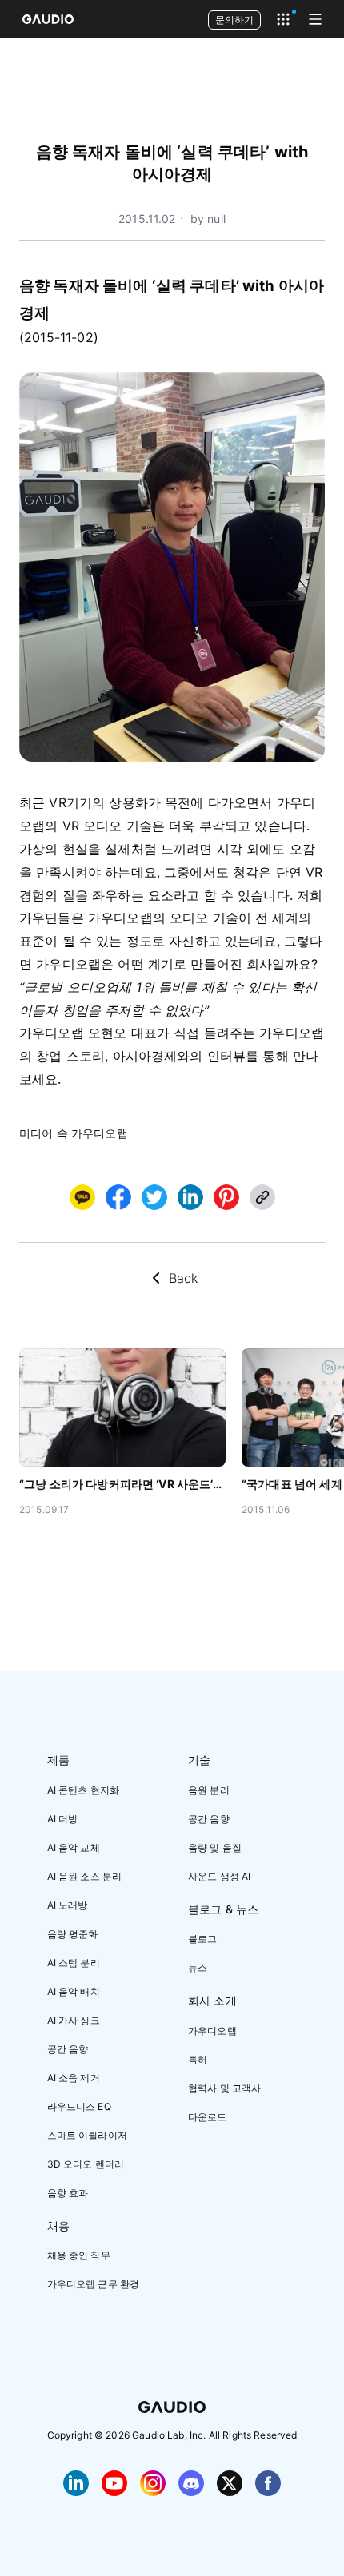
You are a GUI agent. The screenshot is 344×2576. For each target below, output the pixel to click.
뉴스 (198, 1967)
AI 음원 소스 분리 (85, 1876)
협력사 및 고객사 (224, 2088)
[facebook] (118, 1197)
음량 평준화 (73, 1934)
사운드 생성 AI (219, 1876)
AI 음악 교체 (74, 1847)
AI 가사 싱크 (74, 2020)
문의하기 (234, 20)
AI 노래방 (68, 1905)
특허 (198, 2059)
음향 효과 (68, 2193)
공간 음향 (68, 2049)
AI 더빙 (63, 1819)
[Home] (48, 19)
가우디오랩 (212, 2031)
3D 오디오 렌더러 (86, 2164)
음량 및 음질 (215, 1847)
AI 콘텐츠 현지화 (84, 1790)
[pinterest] (226, 1197)
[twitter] (154, 1197)
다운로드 (208, 2117)
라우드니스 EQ (79, 2106)
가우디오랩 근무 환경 (94, 2284)
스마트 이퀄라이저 (87, 2135)
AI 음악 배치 (74, 1991)
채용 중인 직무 (79, 2255)
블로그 (202, 1939)
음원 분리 (209, 1790)
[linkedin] (190, 1197)
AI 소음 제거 (74, 2078)
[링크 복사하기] (190, 1197)
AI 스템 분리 (74, 1963)
